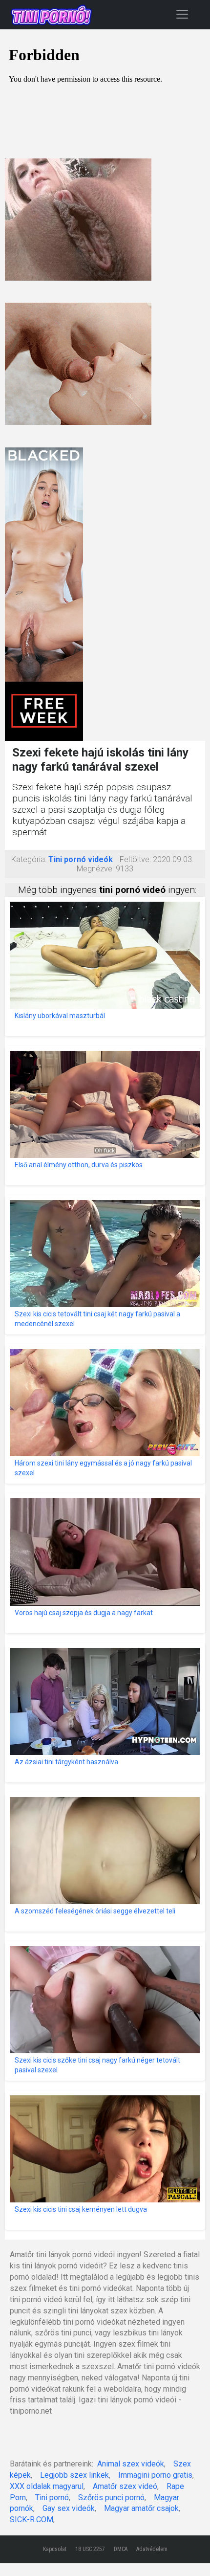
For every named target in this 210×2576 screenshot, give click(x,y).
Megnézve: (95, 869)
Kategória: (29, 859)
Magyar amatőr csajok (141, 2508)
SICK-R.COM (31, 2520)
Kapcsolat (55, 2549)
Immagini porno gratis (155, 2475)
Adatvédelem (152, 2549)
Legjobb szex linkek (74, 2475)
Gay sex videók (69, 2508)
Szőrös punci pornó (111, 2498)
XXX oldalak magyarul (47, 2486)
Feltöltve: (135, 859)
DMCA (121, 2549)
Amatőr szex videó (125, 2486)
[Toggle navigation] (182, 14)
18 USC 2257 (90, 2549)
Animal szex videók (131, 2464)
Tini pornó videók (81, 859)
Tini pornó (52, 2498)
